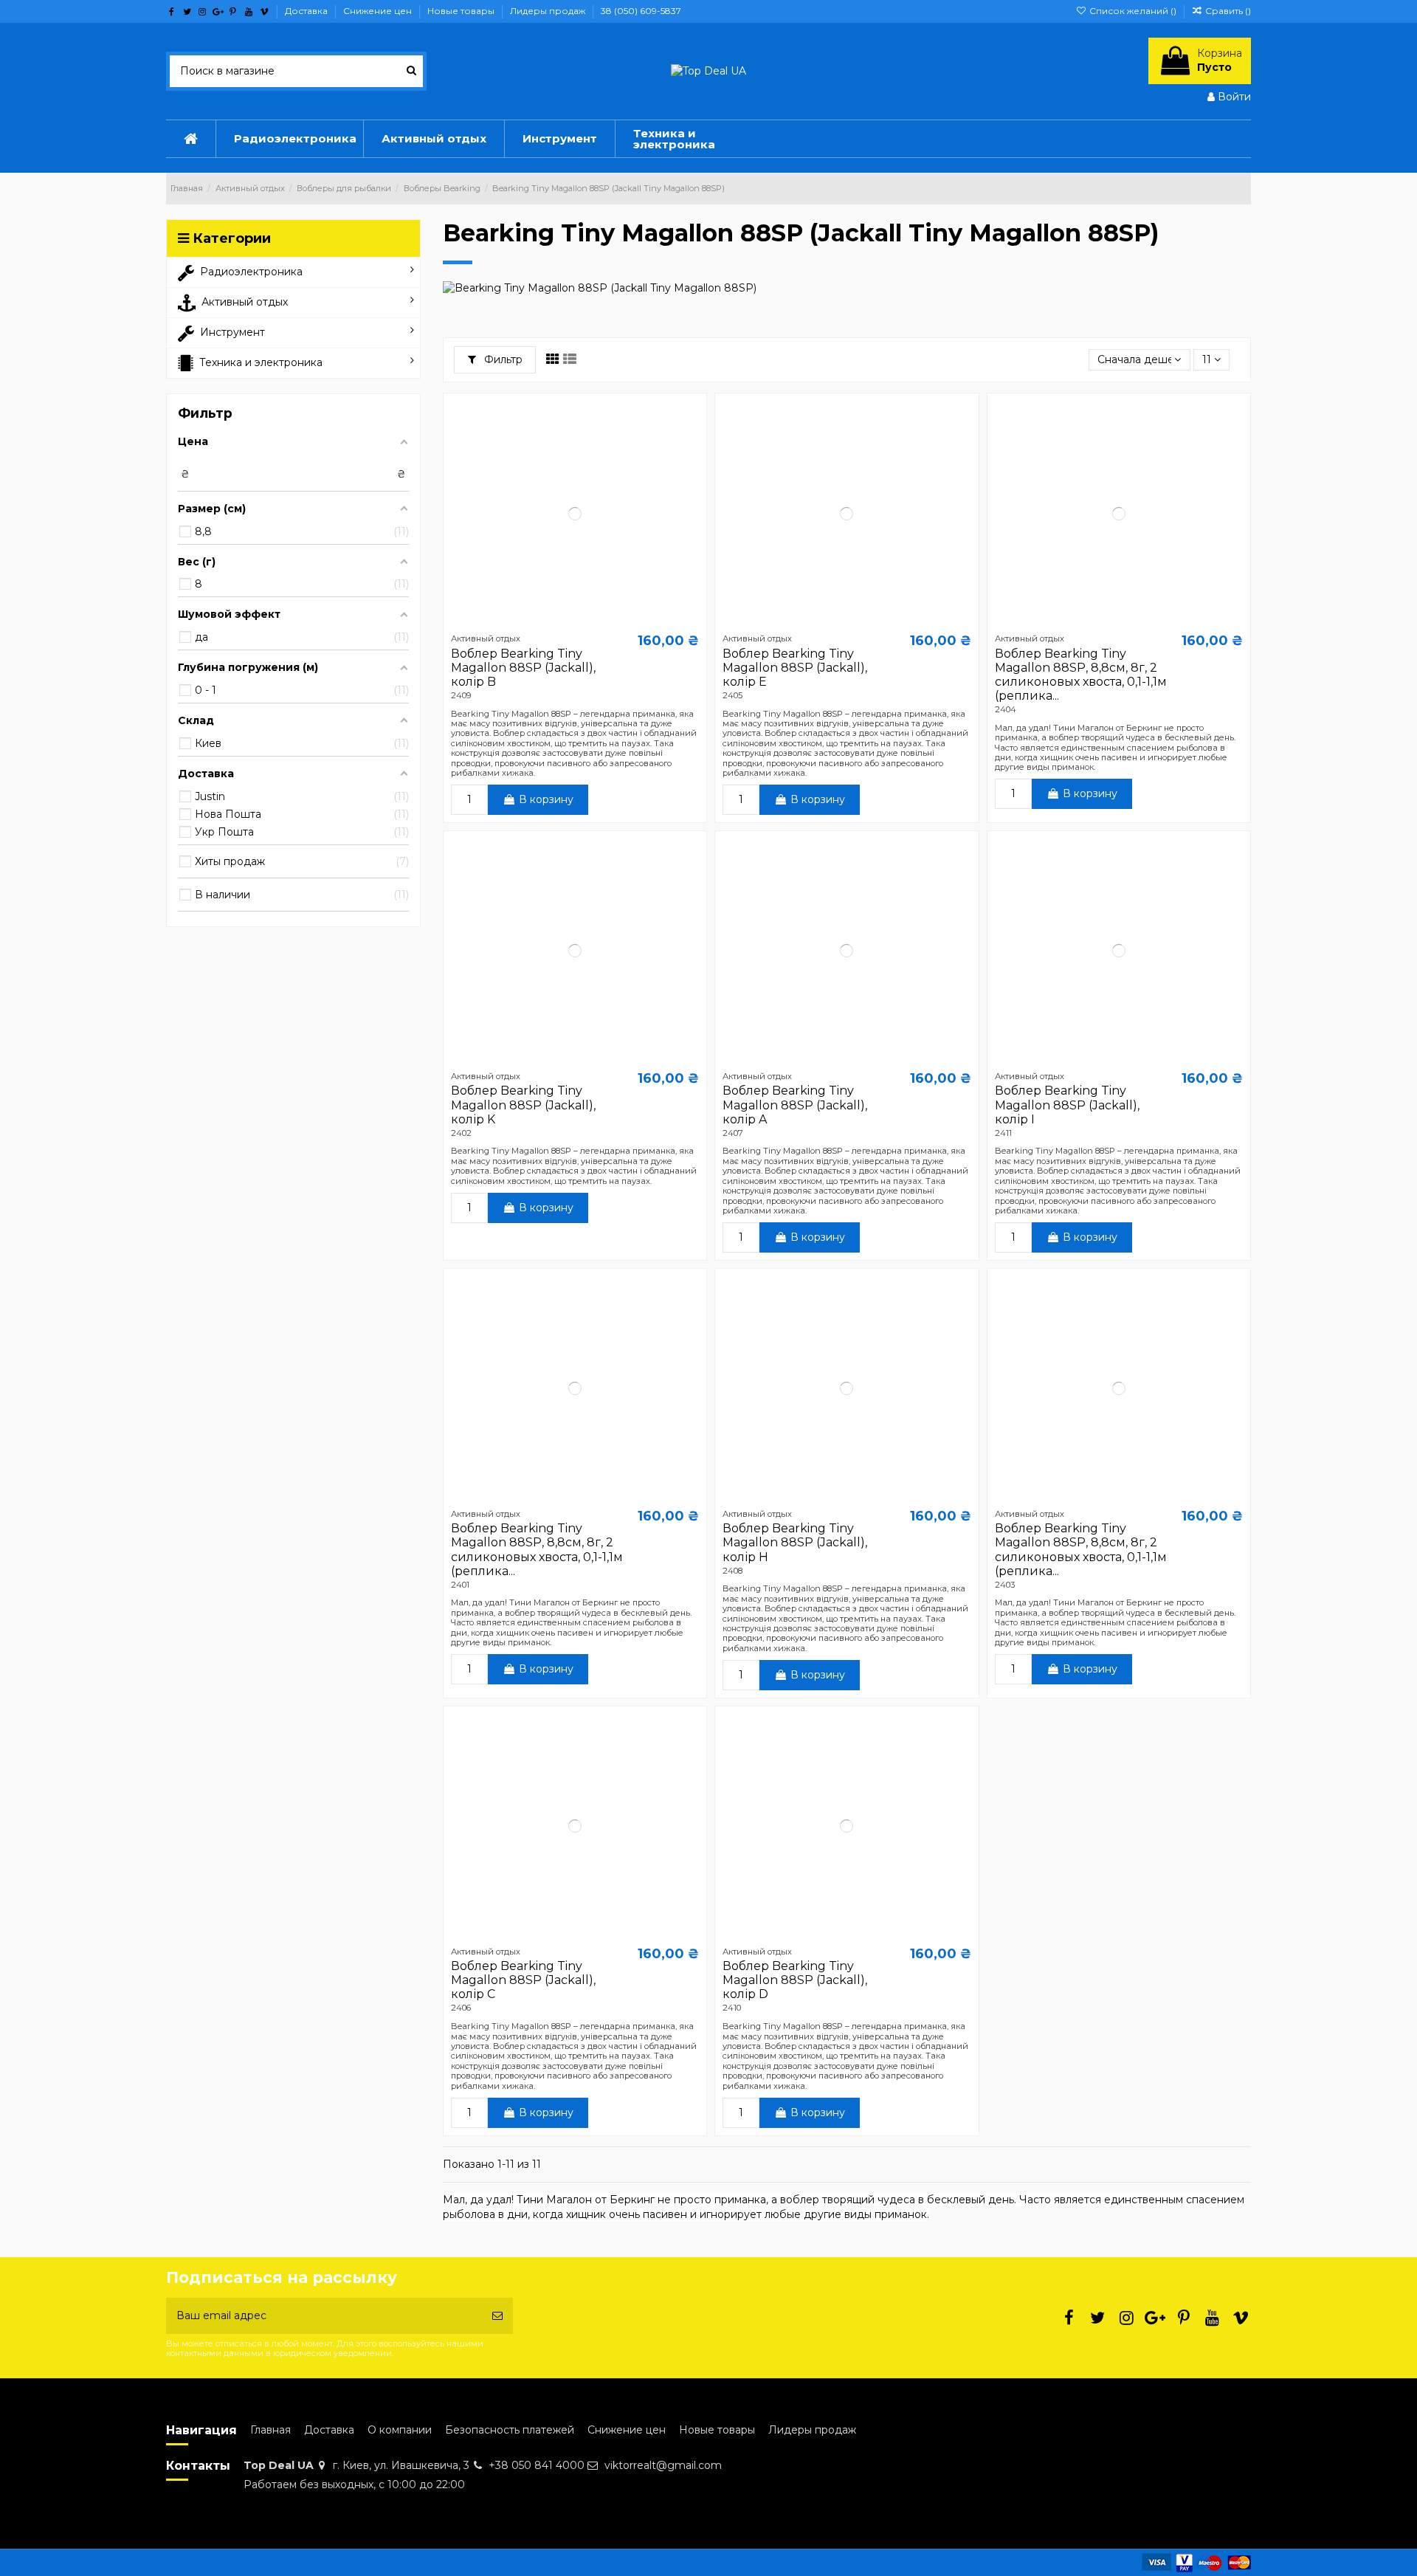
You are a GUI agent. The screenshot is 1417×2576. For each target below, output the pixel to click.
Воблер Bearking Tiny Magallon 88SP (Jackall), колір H (795, 1542)
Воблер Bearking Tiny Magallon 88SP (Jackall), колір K (523, 1105)
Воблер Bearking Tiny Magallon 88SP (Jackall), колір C (523, 1980)
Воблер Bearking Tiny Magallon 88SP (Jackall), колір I (1067, 1105)
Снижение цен (379, 11)
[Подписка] (497, 2316)
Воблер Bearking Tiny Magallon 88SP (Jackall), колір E (795, 668)
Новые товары (462, 11)
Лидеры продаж (549, 11)
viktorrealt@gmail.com (663, 2465)
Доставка (307, 11)
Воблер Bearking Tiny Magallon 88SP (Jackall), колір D (795, 1980)
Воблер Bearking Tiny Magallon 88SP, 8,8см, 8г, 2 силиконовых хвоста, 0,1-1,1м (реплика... (1081, 675)
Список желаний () (1132, 11)
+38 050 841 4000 (537, 2465)
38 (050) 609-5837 (641, 11)
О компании (400, 2430)
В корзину (546, 799)
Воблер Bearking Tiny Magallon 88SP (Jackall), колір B (523, 668)
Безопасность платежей (510, 2430)
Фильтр (502, 359)
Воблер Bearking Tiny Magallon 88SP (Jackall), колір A (795, 1105)
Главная (270, 2430)
